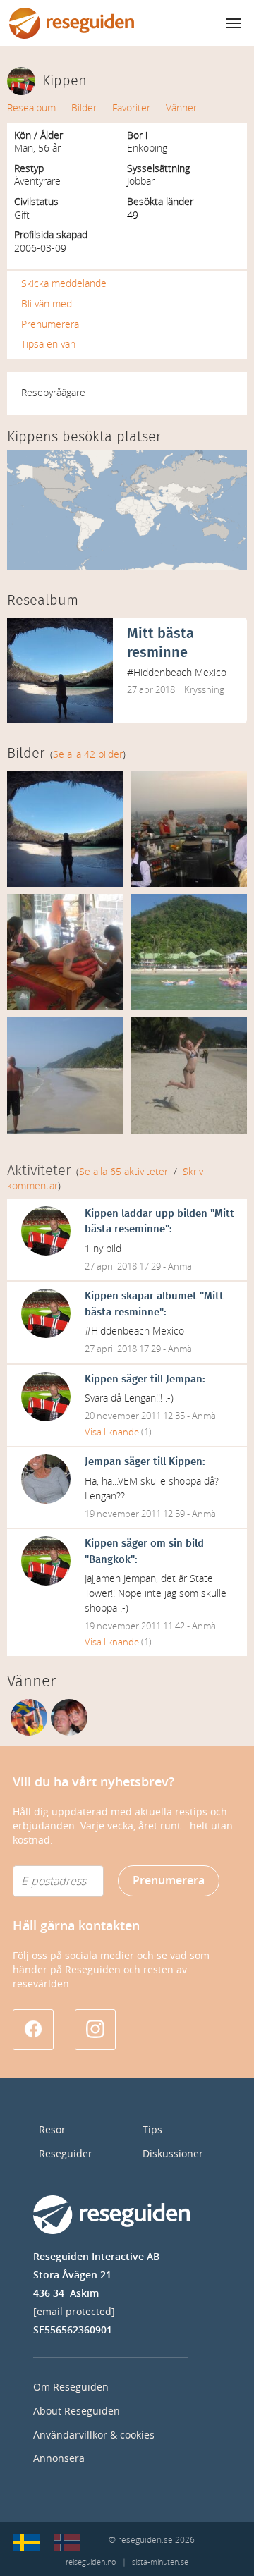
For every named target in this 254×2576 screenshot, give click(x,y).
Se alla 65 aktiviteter (123, 1172)
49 (133, 215)
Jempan (184, 1379)
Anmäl (181, 1266)
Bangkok (110, 1560)
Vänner (181, 108)
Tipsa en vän (48, 344)
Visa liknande (112, 1432)
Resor (52, 2130)
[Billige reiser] (67, 2542)
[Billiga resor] (26, 2542)
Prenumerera (50, 325)
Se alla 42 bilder (88, 755)
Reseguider (66, 2154)
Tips (152, 2130)
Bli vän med (47, 304)
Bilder (84, 108)
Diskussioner (173, 2154)
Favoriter (131, 108)
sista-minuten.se (160, 2562)
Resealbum (31, 108)
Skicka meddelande (64, 284)
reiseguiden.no (91, 2562)
